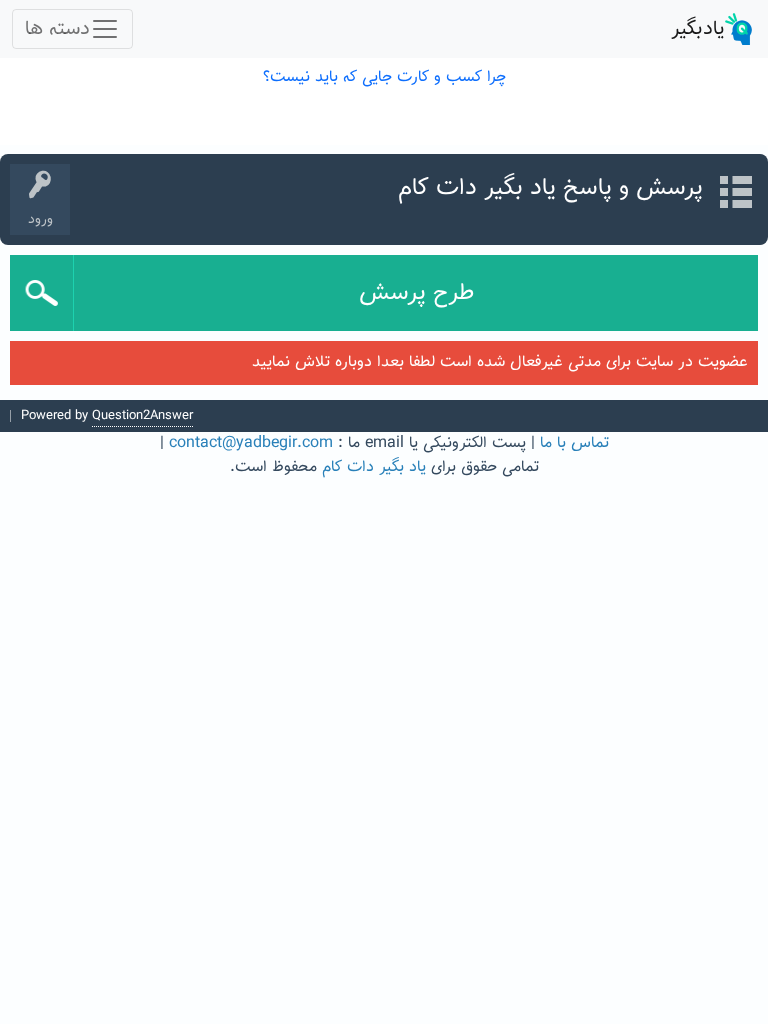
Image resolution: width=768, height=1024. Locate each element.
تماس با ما (574, 443)
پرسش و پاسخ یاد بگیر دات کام (550, 188)
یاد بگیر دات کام (374, 467)
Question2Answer (142, 416)
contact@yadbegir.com (251, 443)
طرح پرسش (416, 293)
